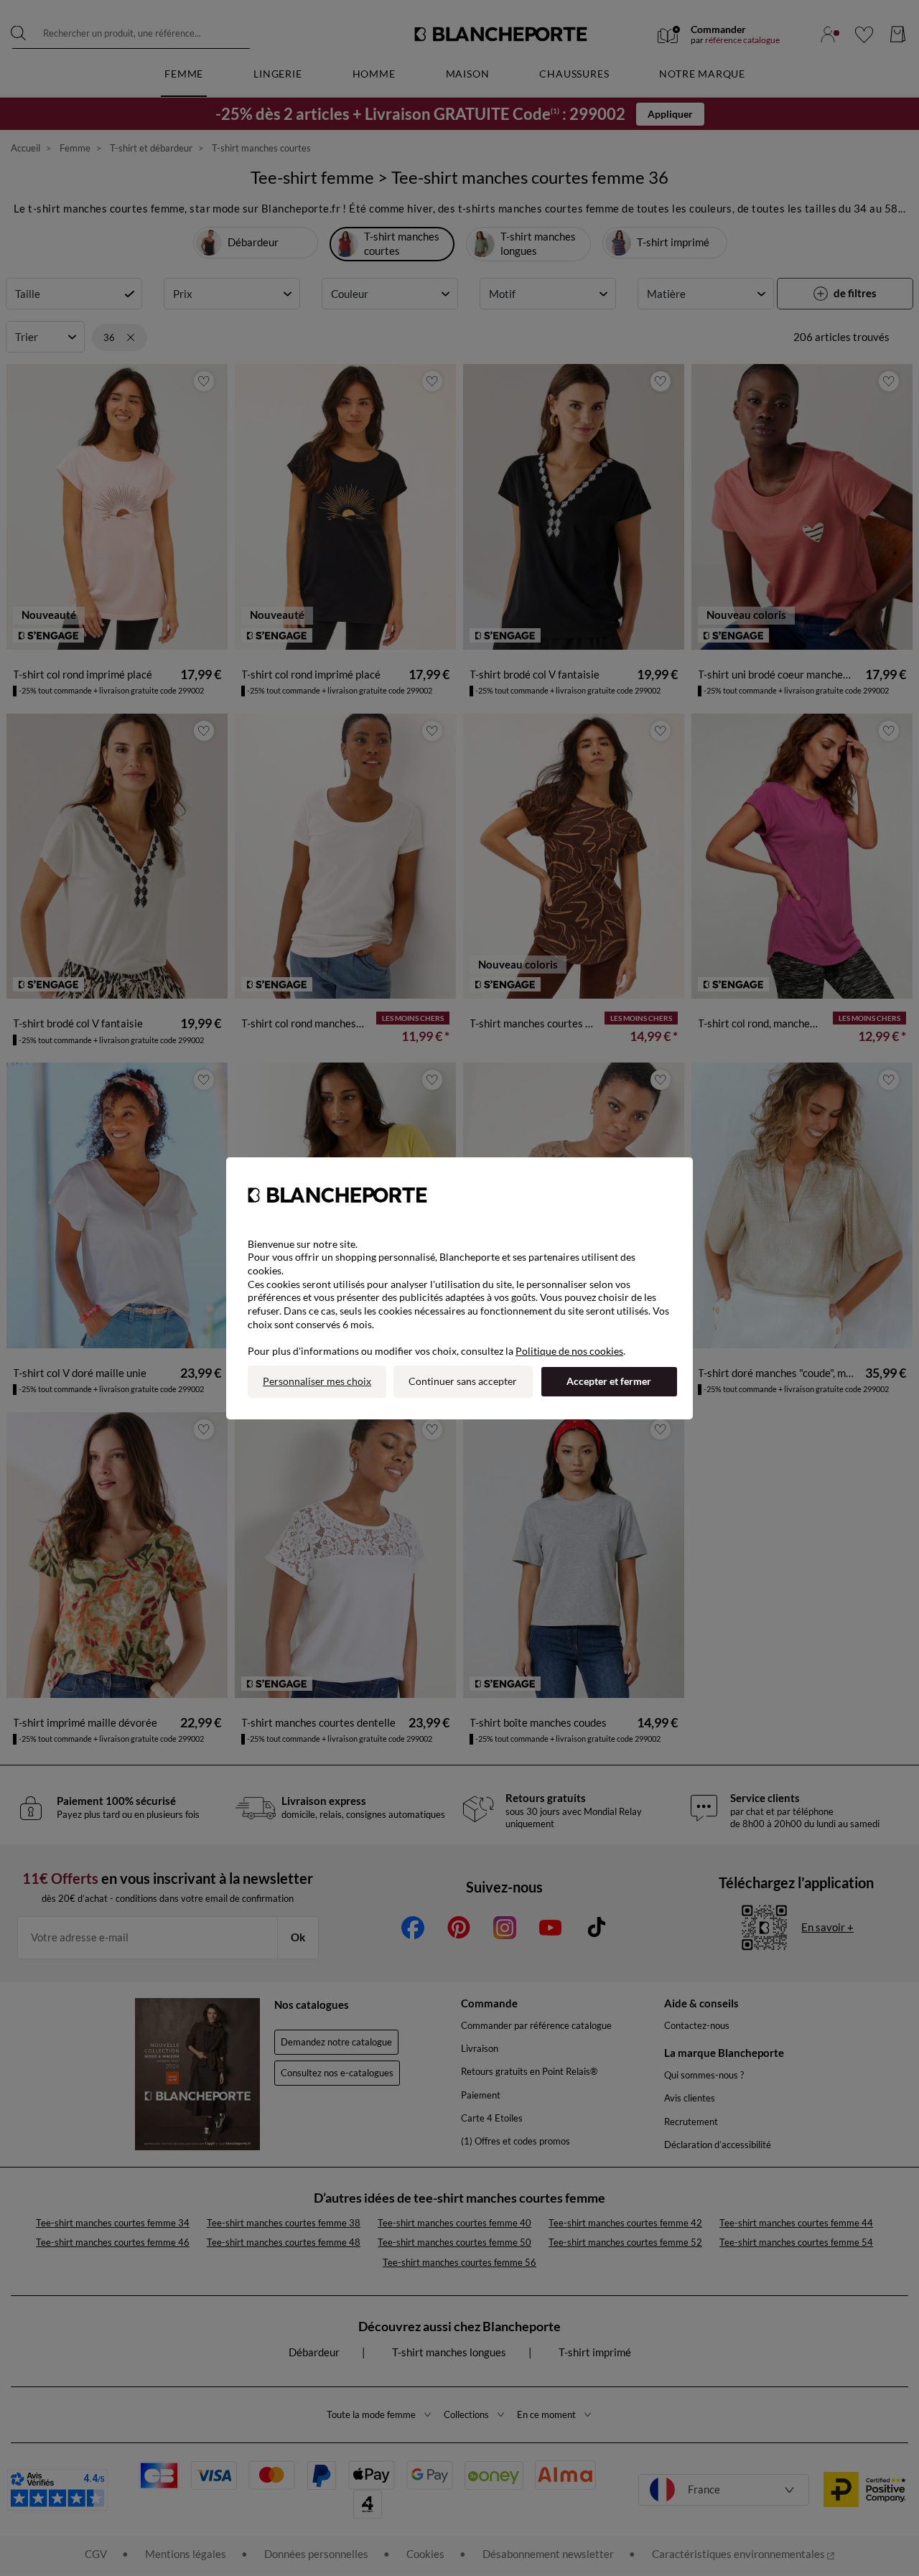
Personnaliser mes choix (317, 1381)
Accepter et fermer (609, 1381)
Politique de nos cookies (569, 1351)
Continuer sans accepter (463, 1381)
